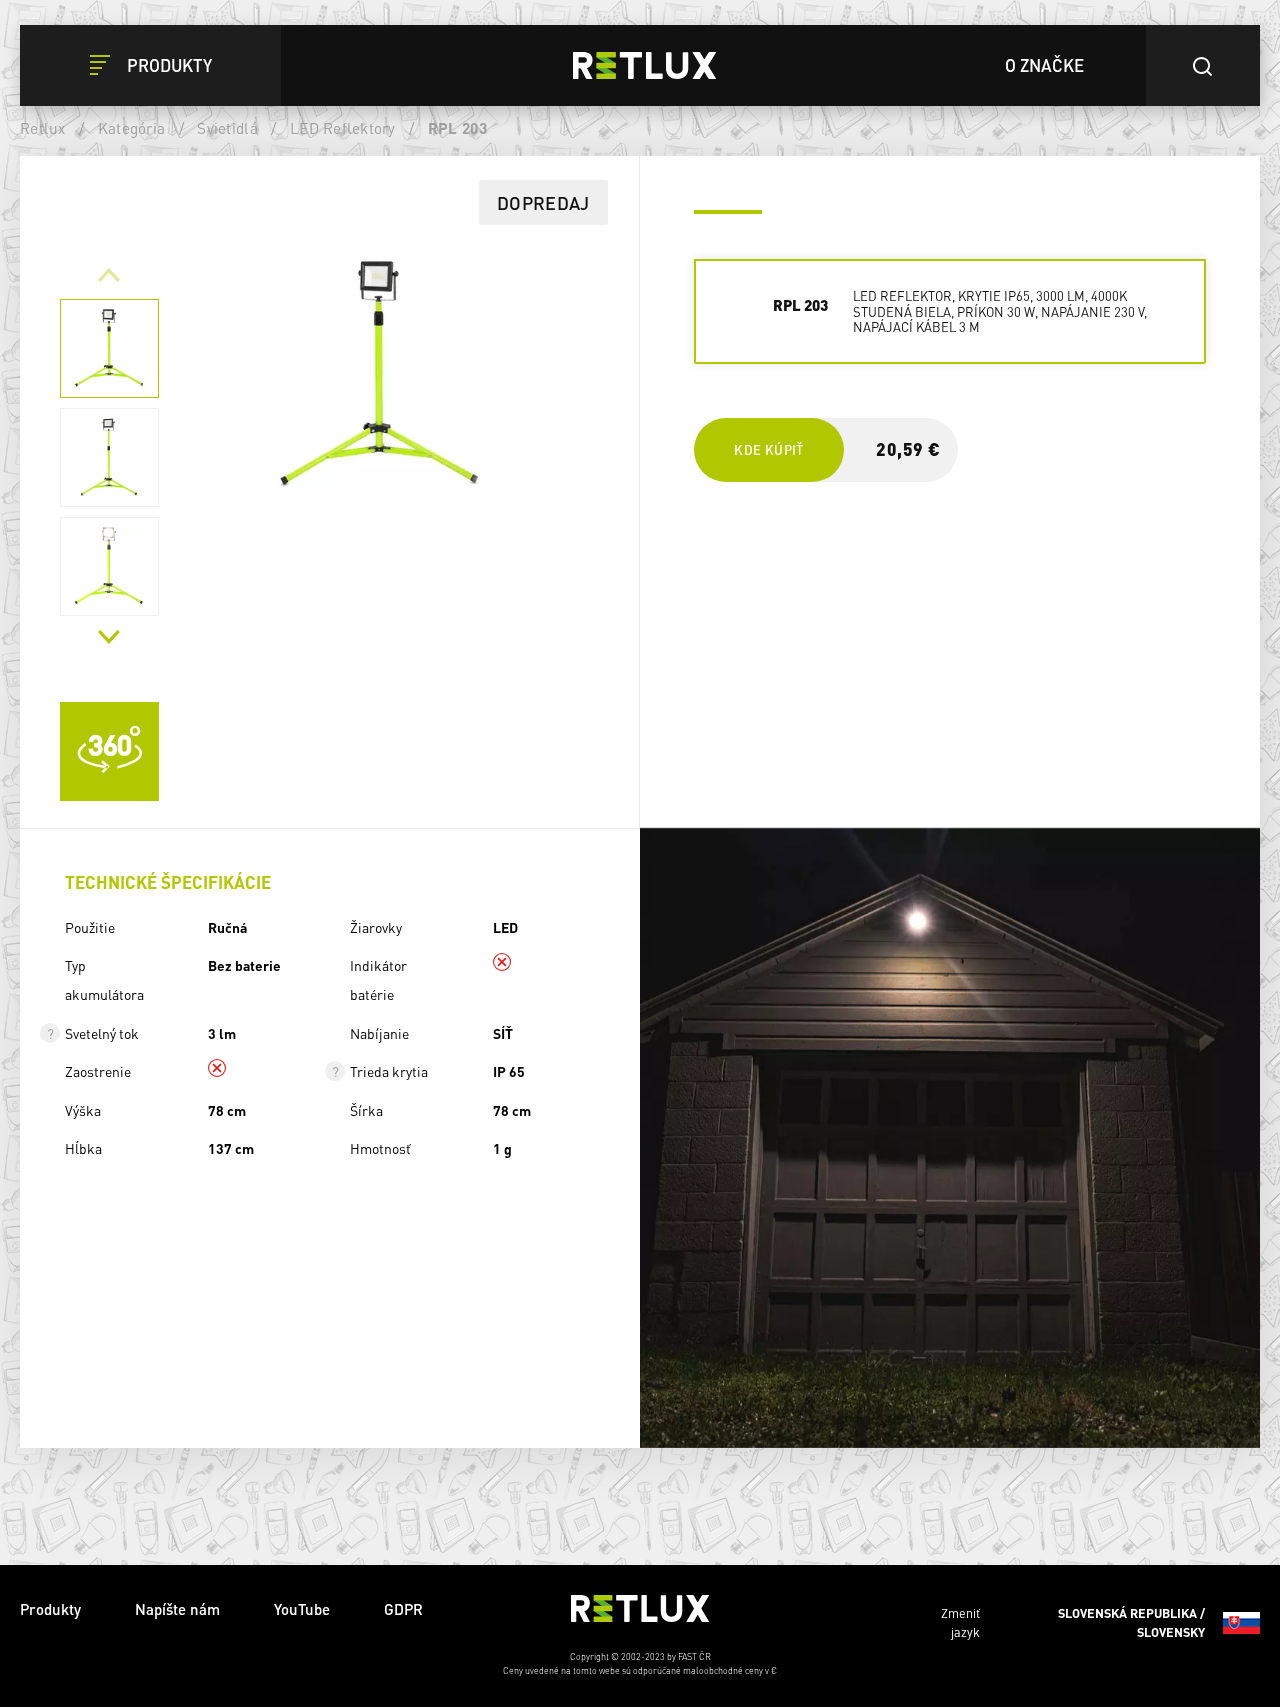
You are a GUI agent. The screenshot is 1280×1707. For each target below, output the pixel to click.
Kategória (131, 128)
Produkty (50, 1609)
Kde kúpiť (768, 449)
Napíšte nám (177, 1609)
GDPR (403, 1609)
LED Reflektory (343, 128)
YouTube (302, 1609)
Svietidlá (227, 128)
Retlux (43, 128)
